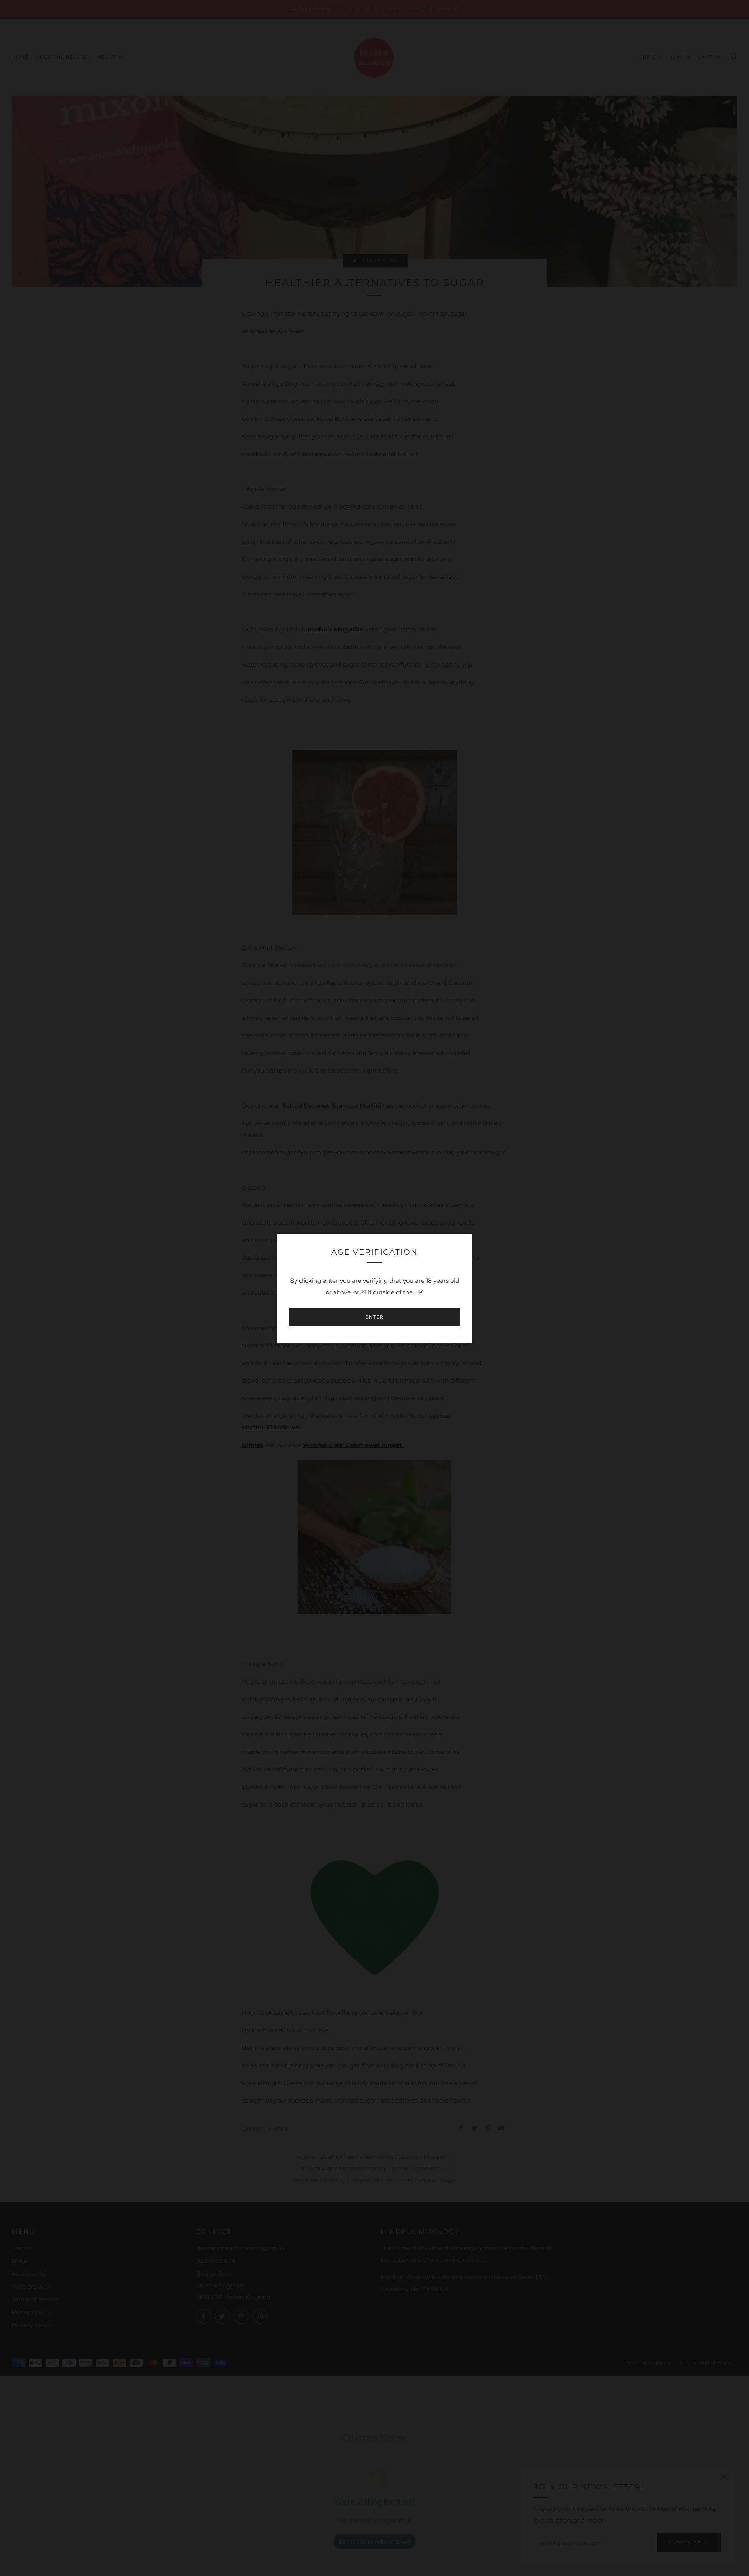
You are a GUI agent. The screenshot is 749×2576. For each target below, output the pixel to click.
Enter (375, 1317)
